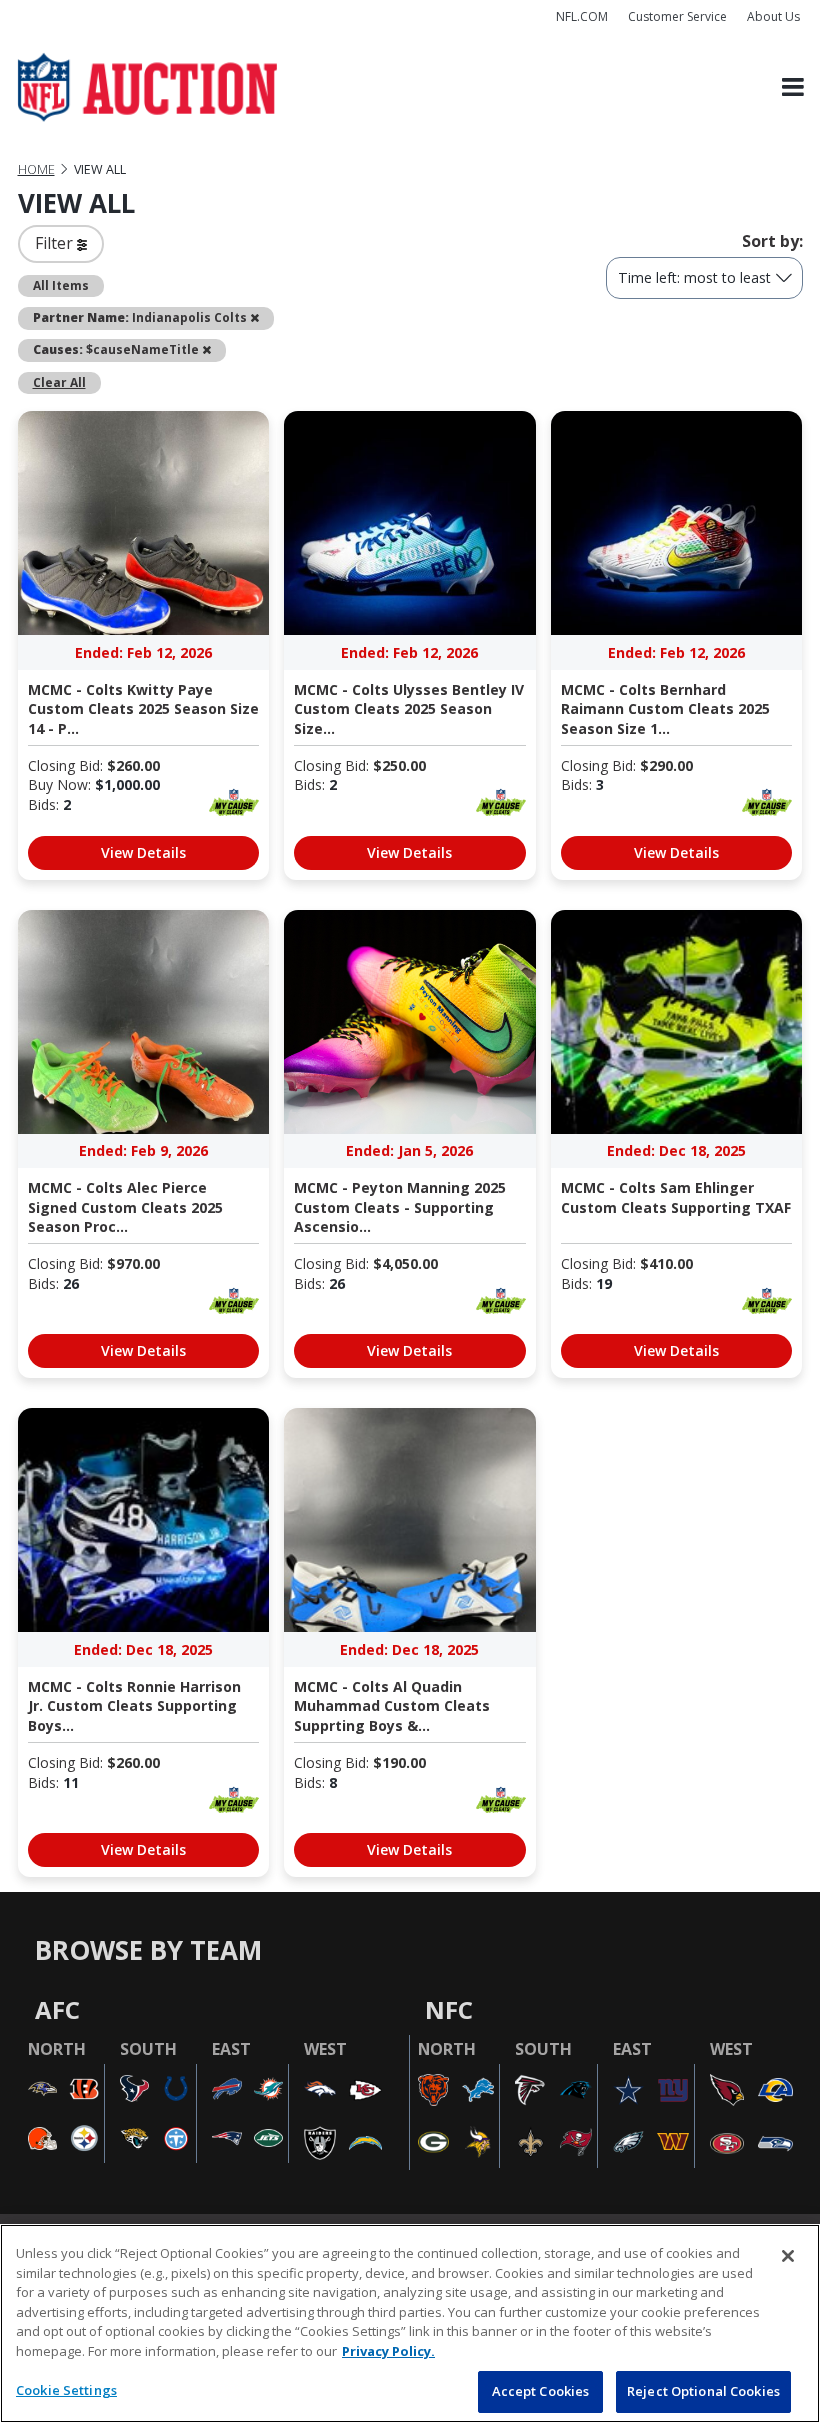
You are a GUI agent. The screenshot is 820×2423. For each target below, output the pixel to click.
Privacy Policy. (388, 2351)
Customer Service (677, 16)
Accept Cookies (541, 2391)
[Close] (788, 2256)
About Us (773, 16)
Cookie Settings (66, 2390)
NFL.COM (582, 16)
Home (36, 169)
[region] (410, 2323)
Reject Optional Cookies (703, 2391)
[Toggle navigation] (793, 87)
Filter (56, 243)
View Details (143, 852)
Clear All (59, 382)
